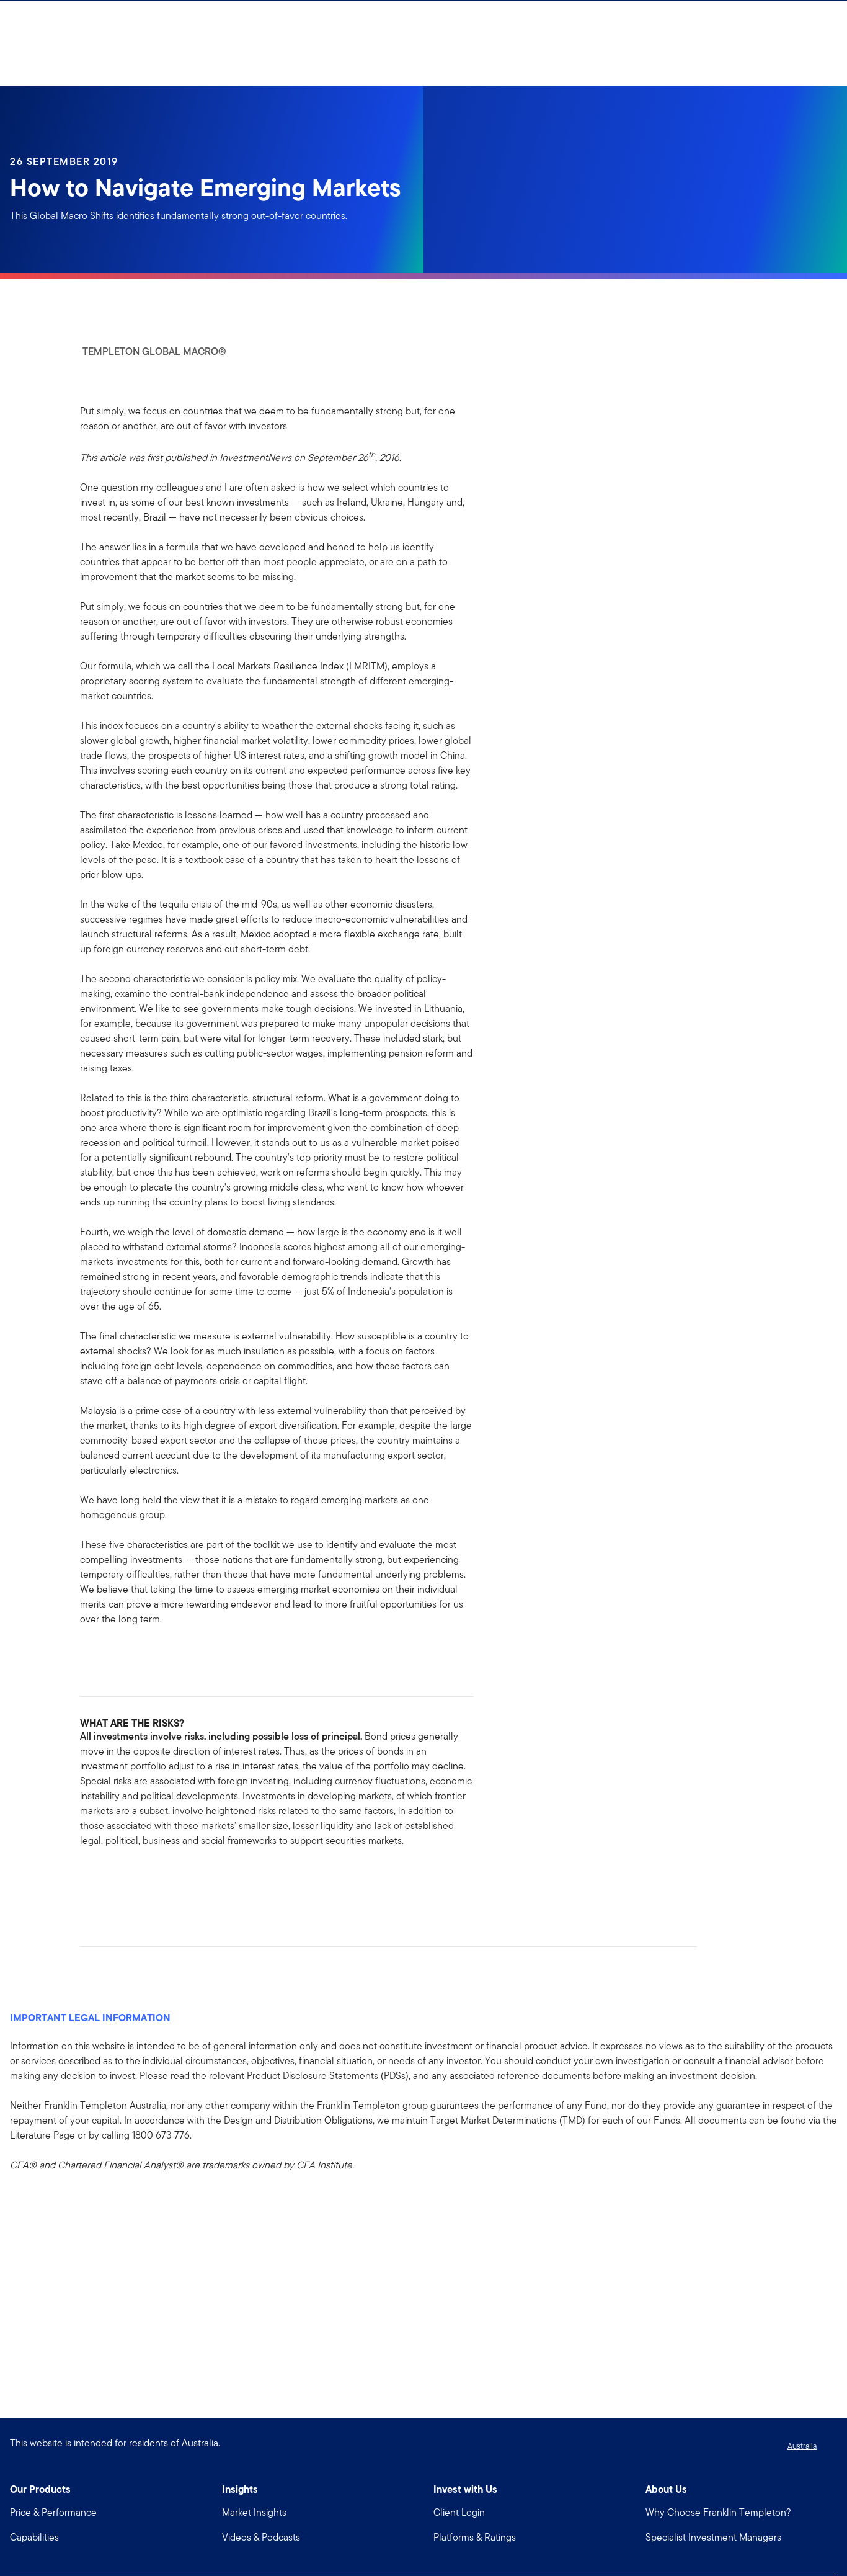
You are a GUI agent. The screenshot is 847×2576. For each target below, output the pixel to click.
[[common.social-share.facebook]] (90, 1880)
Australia (802, 2446)
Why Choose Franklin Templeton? (718, 2512)
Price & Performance (53, 2512)
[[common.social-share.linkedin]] (110, 1880)
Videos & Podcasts (261, 2537)
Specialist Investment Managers (713, 2537)
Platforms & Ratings (475, 2537)
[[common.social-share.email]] (149, 1880)
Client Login (459, 2512)
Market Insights (254, 2512)
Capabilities (34, 2537)
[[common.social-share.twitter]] (130, 1880)
